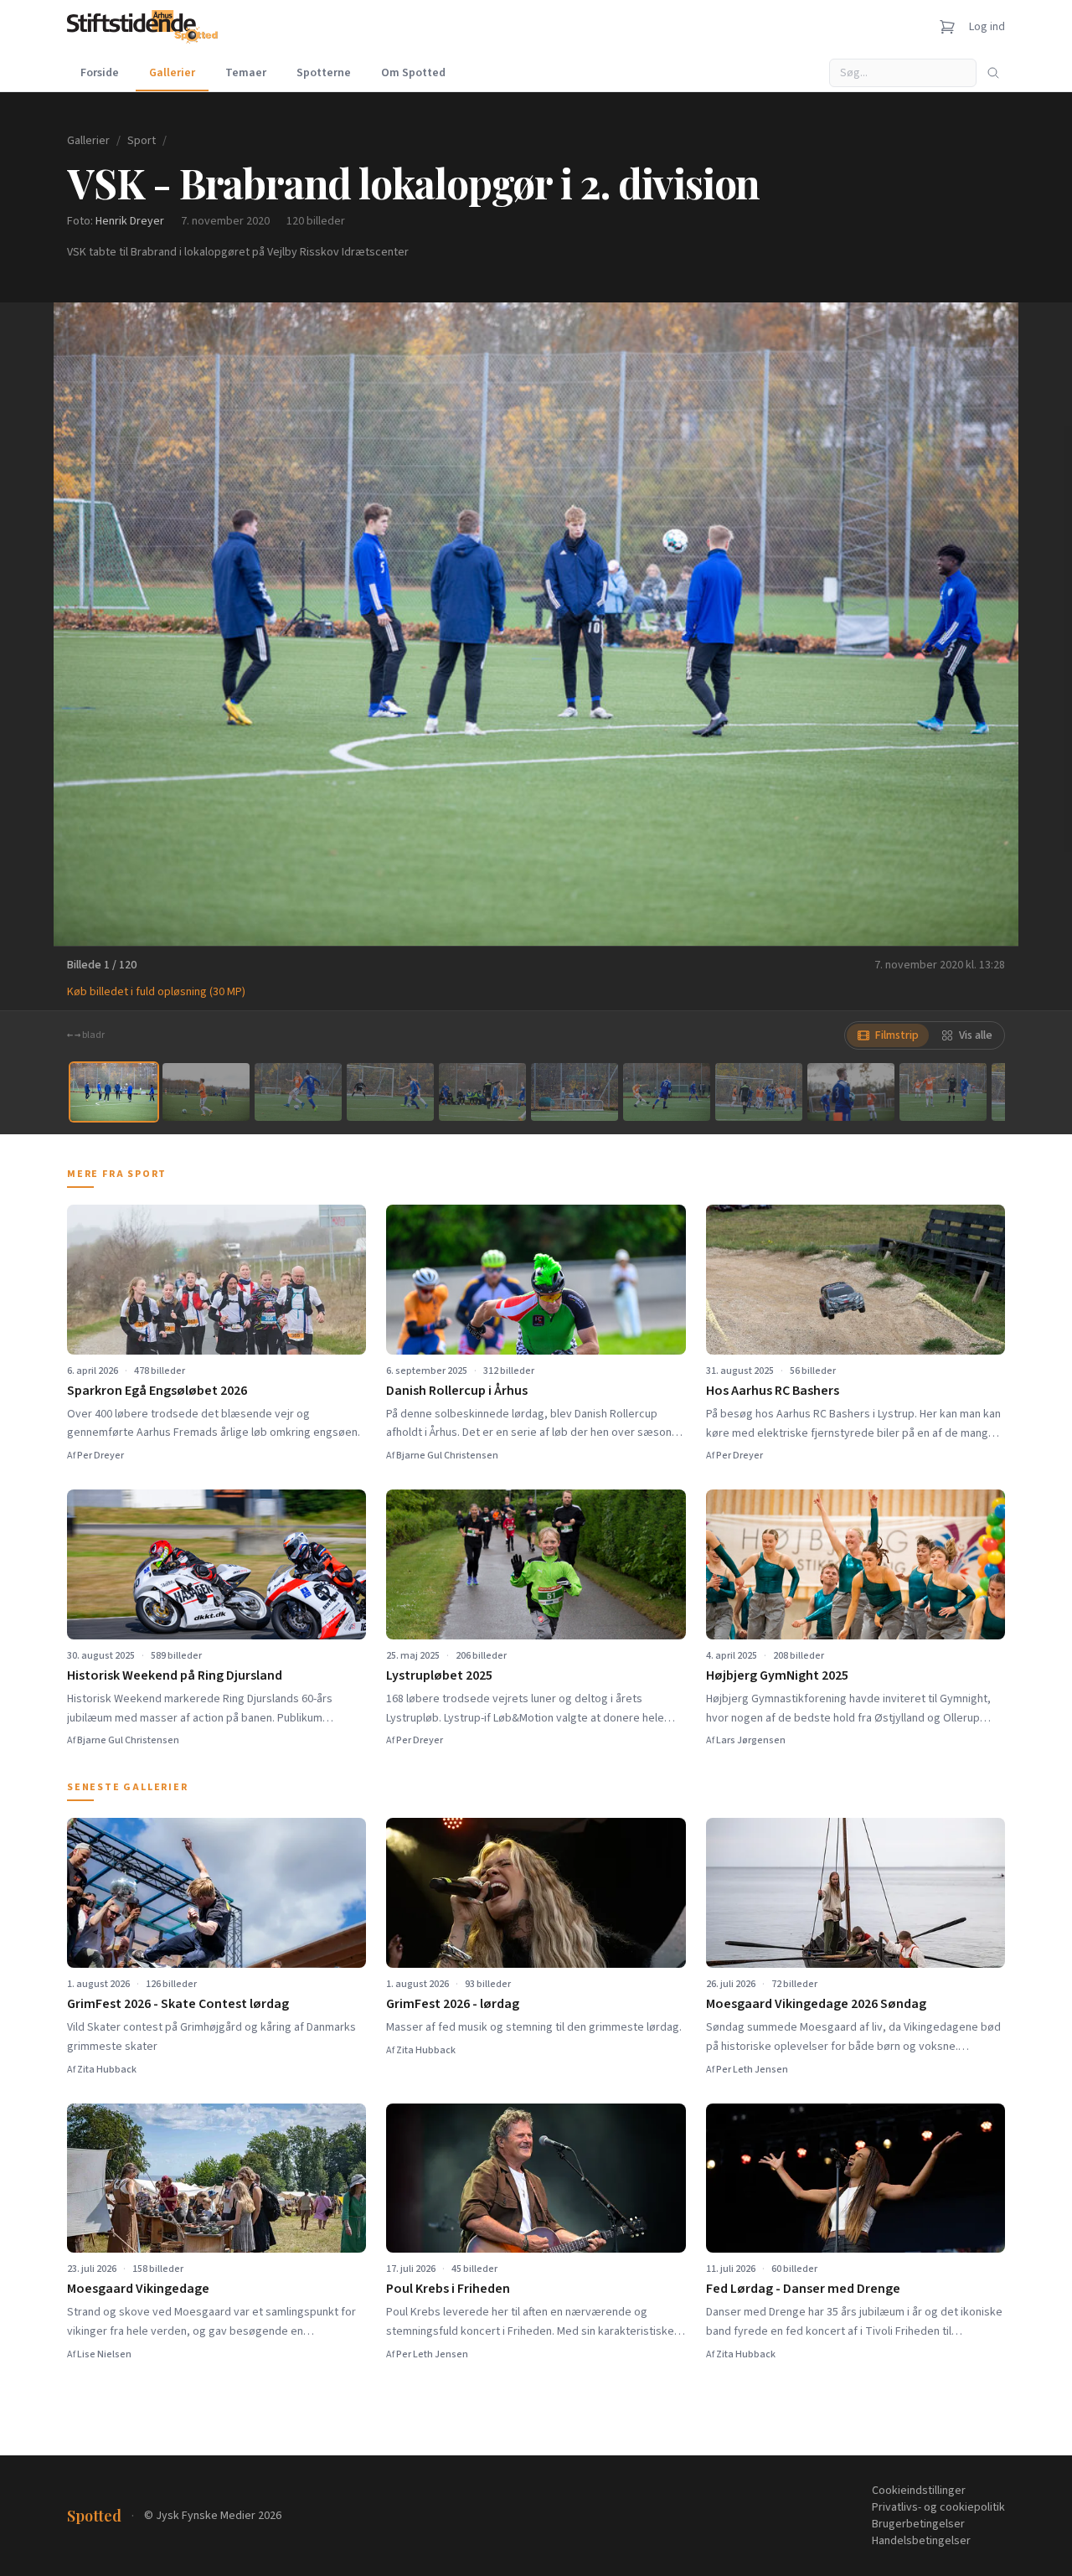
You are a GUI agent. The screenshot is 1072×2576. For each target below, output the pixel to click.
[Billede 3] (298, 1092)
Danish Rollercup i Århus (457, 1391)
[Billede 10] (943, 1092)
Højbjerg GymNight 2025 (777, 1675)
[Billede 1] (114, 1092)
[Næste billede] (985, 624)
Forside (100, 73)
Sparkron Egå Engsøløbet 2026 (157, 1391)
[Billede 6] (575, 1092)
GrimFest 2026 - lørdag (453, 2004)
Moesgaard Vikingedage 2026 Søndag (816, 2004)
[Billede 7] (667, 1092)
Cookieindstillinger (919, 2491)
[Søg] (993, 73)
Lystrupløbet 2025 (439, 1675)
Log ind (987, 27)
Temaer (246, 73)
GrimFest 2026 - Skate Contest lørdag (178, 2004)
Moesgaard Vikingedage (138, 2289)
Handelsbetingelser (921, 2541)
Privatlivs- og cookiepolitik (938, 2507)
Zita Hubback (107, 2070)
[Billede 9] (851, 1092)
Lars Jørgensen (751, 1740)
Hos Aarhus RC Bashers (773, 1391)
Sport (142, 141)
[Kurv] (947, 27)
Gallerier (172, 73)
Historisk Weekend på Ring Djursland (175, 1675)
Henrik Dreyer (130, 221)
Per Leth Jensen (752, 2070)
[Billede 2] (206, 1092)
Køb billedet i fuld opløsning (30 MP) (156, 992)
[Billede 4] (390, 1092)
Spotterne (324, 73)
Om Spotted (413, 73)
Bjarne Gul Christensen (447, 1456)
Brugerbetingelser (918, 2524)
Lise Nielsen (104, 2354)
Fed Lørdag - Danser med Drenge (803, 2289)
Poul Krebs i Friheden (448, 2289)
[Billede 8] (759, 1092)
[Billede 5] (482, 1092)
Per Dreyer (100, 1456)
